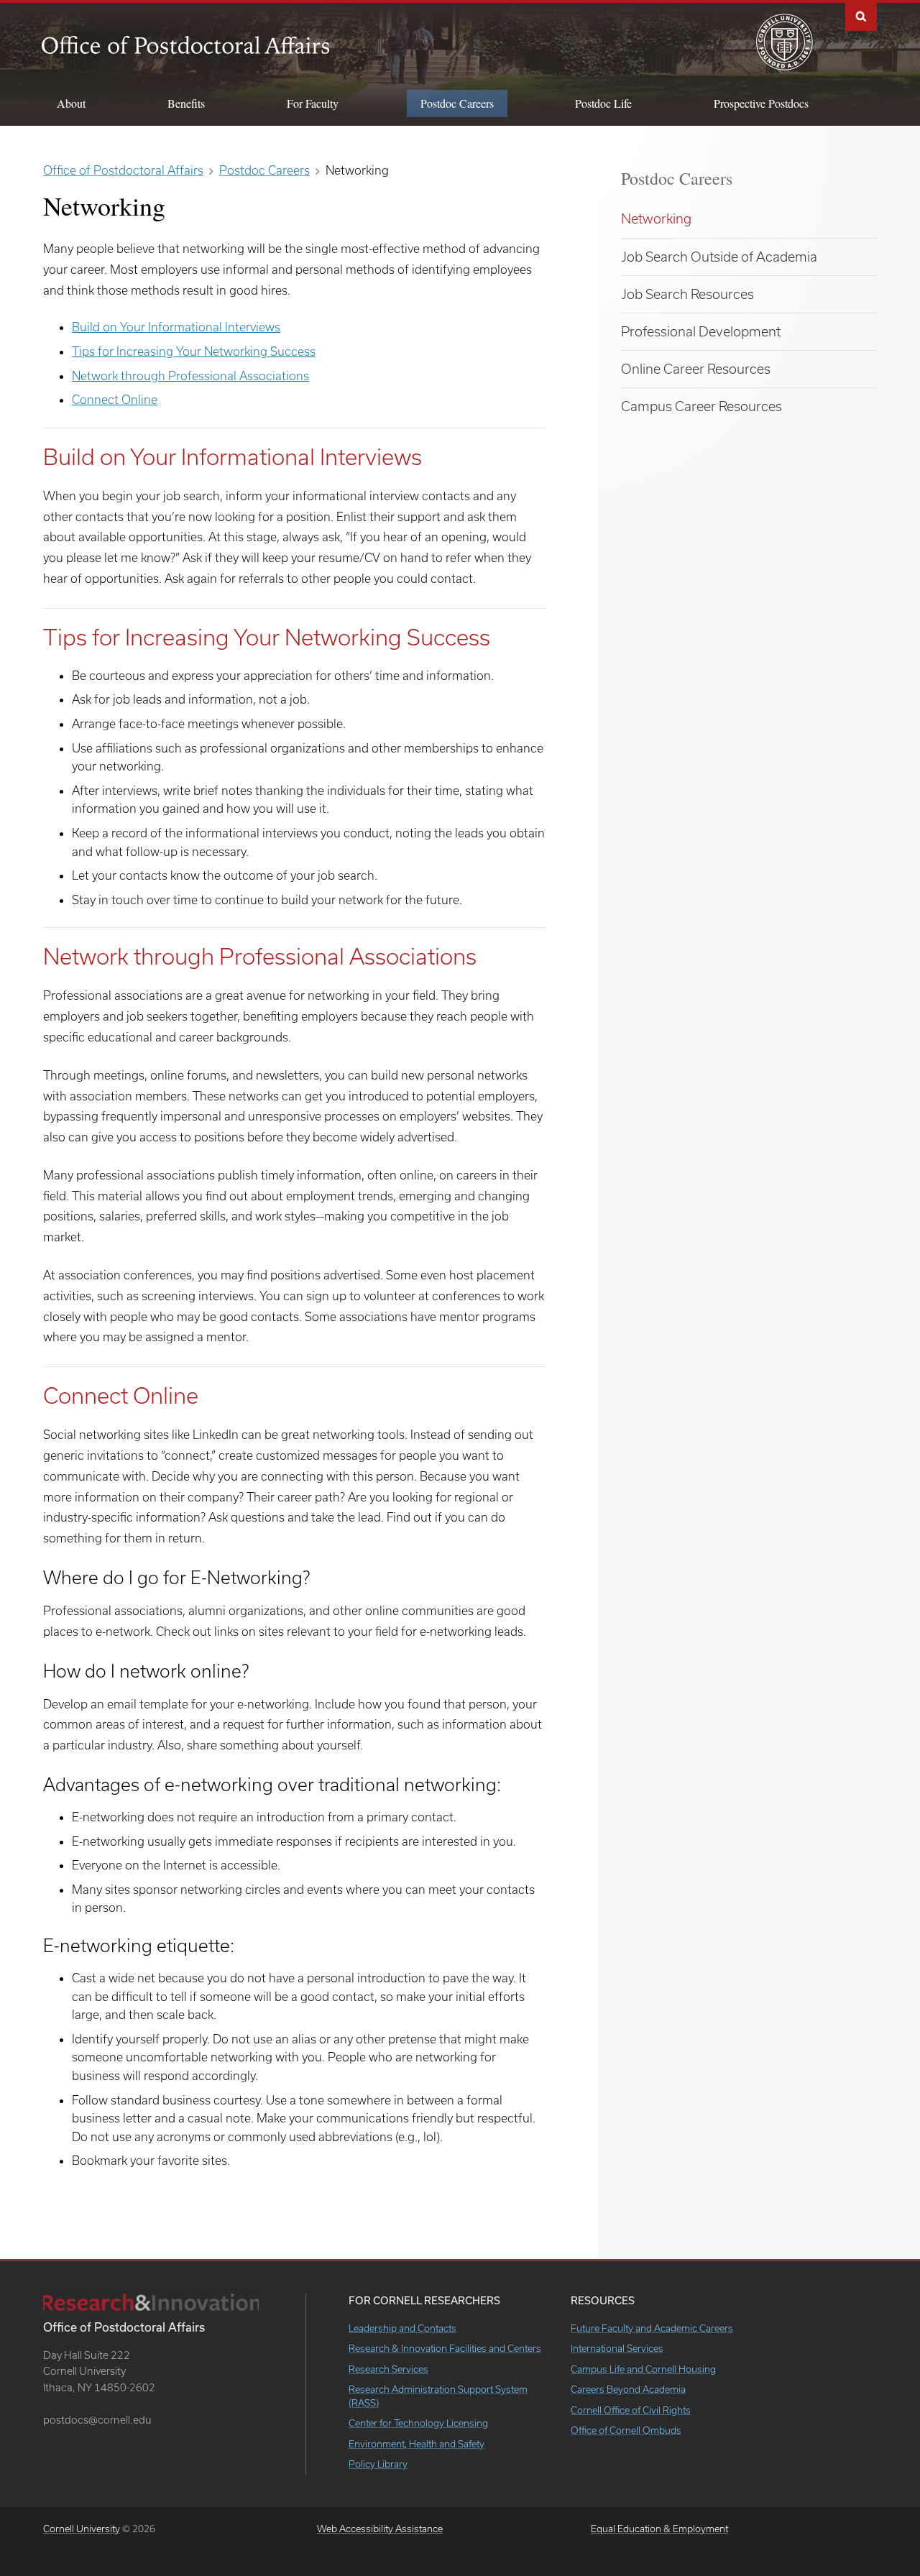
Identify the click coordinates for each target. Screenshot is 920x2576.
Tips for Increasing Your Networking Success (194, 351)
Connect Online (115, 399)
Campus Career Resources (701, 406)
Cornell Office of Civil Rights (631, 2410)
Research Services (388, 2369)
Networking (656, 218)
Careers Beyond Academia (628, 2389)
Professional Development (701, 331)
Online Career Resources (696, 369)
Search (861, 15)
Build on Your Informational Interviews (176, 327)
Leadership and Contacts (402, 2328)
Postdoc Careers (677, 178)
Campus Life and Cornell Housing (643, 2369)
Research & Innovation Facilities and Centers (445, 2348)
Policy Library (378, 2464)
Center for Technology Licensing (418, 2423)
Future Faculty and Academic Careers (652, 2328)
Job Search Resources (687, 294)
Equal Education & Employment (659, 2529)
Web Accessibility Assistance (380, 2529)
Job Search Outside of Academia (719, 257)
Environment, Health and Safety (417, 2444)
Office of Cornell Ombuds (626, 2430)
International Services (617, 2348)
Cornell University (82, 2529)
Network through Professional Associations (190, 376)
